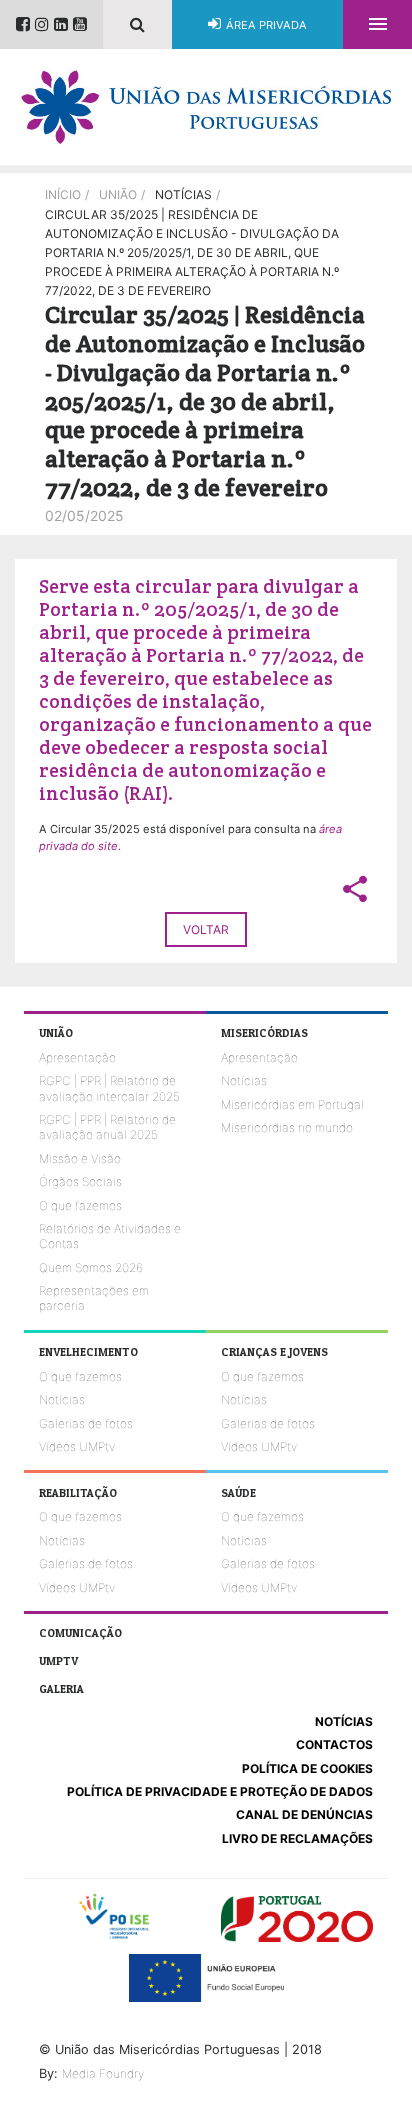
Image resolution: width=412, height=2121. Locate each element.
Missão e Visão (80, 1158)
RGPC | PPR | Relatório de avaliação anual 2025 (107, 1127)
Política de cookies (307, 1768)
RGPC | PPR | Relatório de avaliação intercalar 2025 (109, 1088)
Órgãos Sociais (80, 1181)
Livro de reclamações (297, 1838)
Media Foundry (103, 2073)
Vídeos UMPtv (77, 1446)
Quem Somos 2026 (91, 1267)
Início (63, 194)
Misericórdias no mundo (287, 1127)
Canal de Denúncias (304, 1814)
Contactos (334, 1744)
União (118, 194)
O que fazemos (80, 1205)
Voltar (206, 929)
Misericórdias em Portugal (292, 1104)
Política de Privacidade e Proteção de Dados (220, 1791)
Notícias (244, 1080)
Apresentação (77, 1057)
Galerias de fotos (86, 1423)
